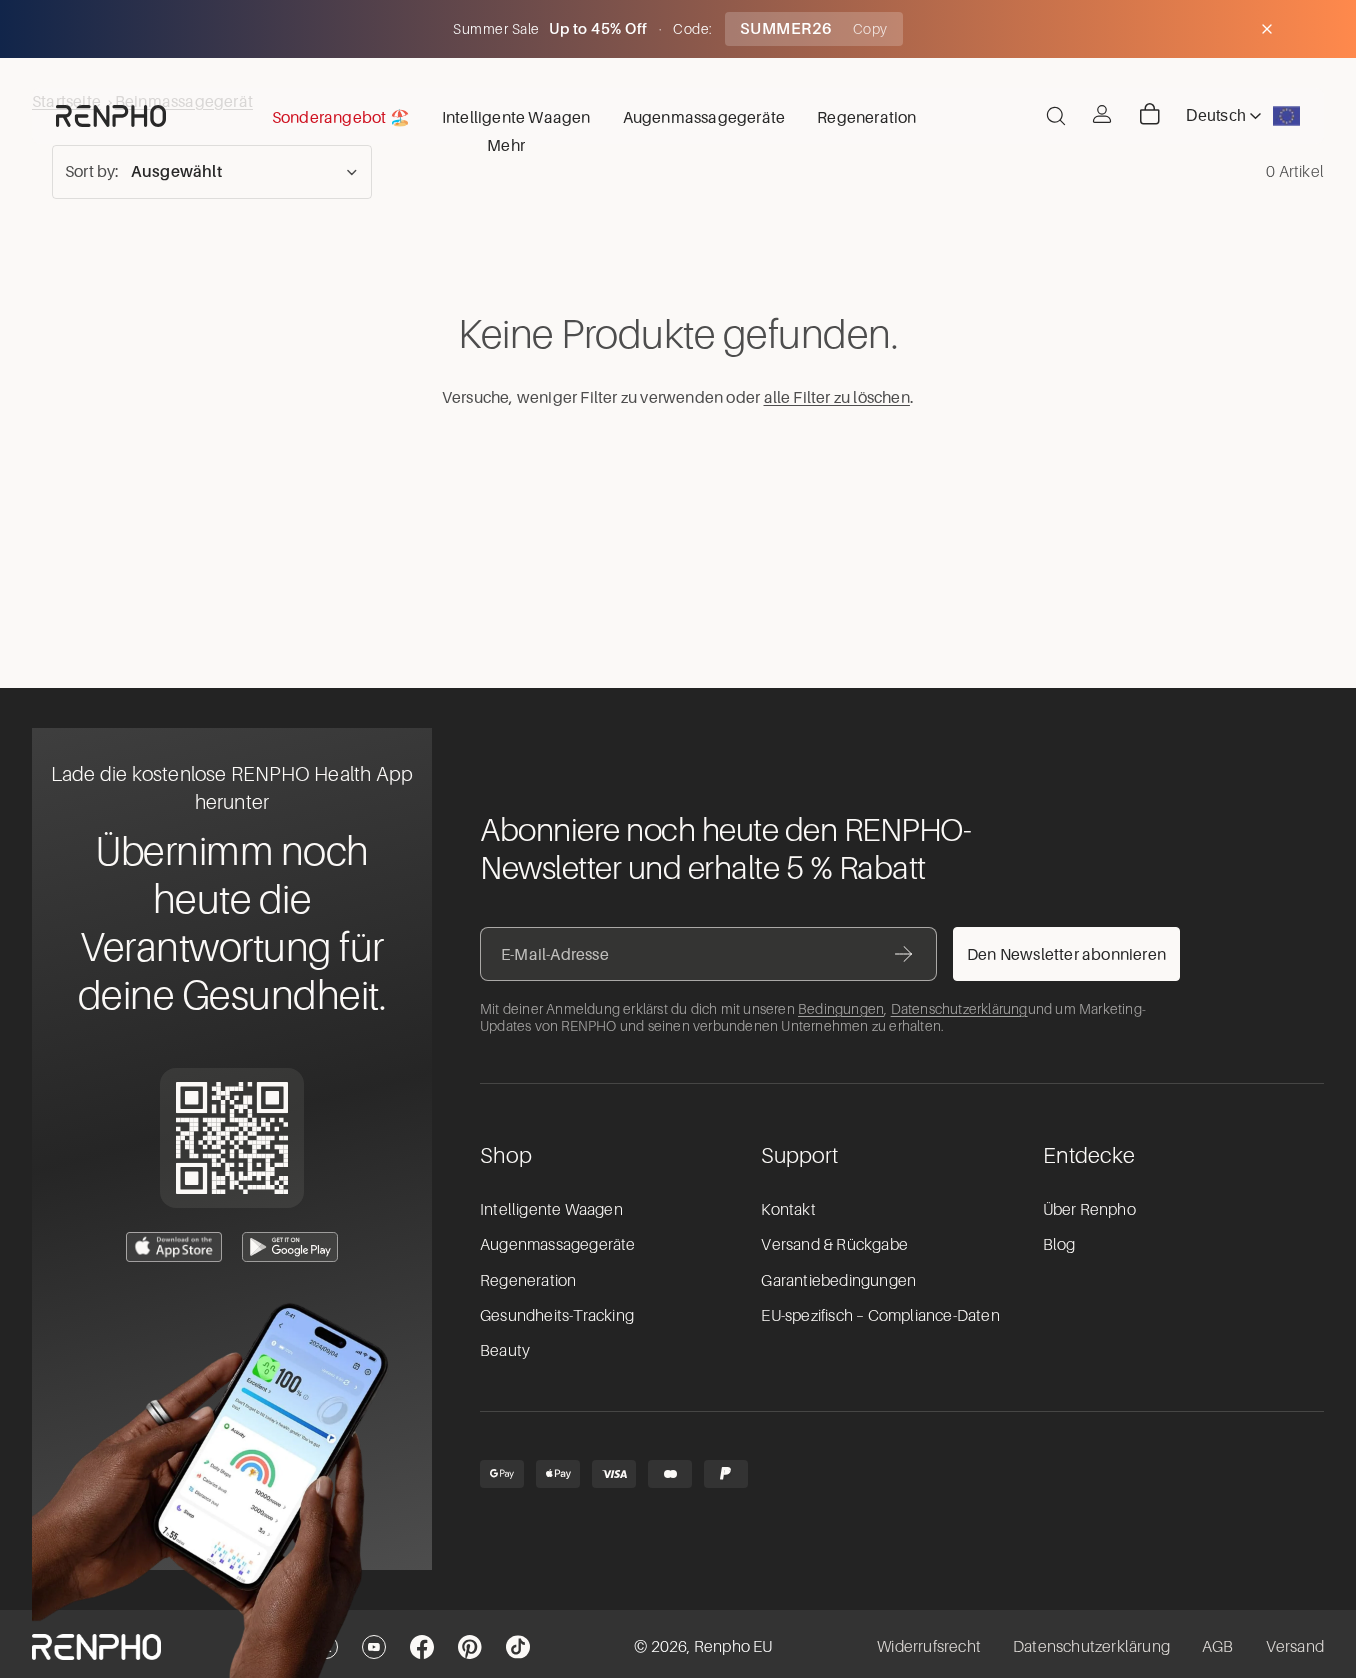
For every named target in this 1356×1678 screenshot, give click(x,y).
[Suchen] (1056, 116)
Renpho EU (733, 1647)
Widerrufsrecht (929, 1647)
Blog (1059, 1245)
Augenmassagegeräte (558, 1245)
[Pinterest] (470, 1647)
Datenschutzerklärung (959, 1009)
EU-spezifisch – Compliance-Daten (880, 1316)
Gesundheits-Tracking (557, 1316)
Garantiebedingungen (838, 1281)
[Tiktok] (518, 1647)
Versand (1295, 1647)
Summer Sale (498, 29)
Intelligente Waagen (551, 1210)
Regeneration (528, 1281)
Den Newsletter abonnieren (1066, 954)
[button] (212, 172)
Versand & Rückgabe (834, 1245)
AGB (1218, 1647)
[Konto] (1102, 114)
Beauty (505, 1351)
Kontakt (788, 1210)
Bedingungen (841, 1009)
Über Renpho (1089, 1210)
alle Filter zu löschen (837, 397)
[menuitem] (506, 144)
